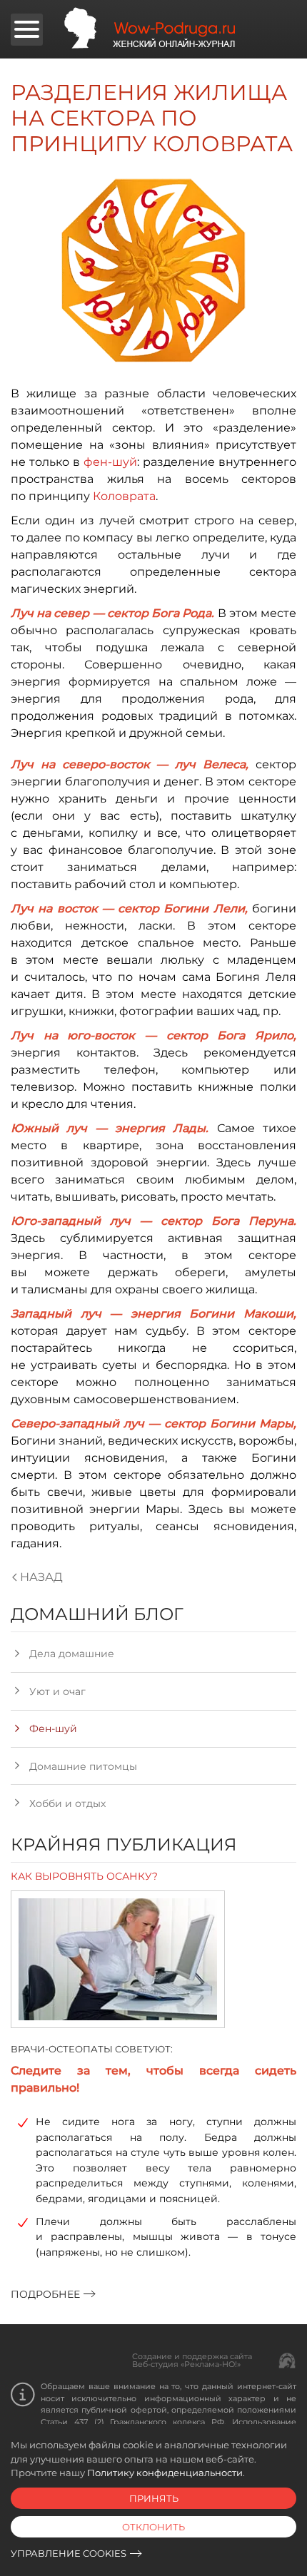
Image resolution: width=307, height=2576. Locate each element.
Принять (154, 2498)
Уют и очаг (57, 1691)
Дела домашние (72, 1654)
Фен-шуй (53, 1729)
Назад (41, 1577)
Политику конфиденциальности (165, 2473)
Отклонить (153, 2527)
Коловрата (124, 496)
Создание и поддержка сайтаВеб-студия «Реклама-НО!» (192, 2360)
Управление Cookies (69, 2553)
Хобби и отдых (67, 1803)
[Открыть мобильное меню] (27, 30)
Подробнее (45, 2294)
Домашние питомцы (83, 1766)
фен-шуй (110, 462)
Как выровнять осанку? (84, 1876)
